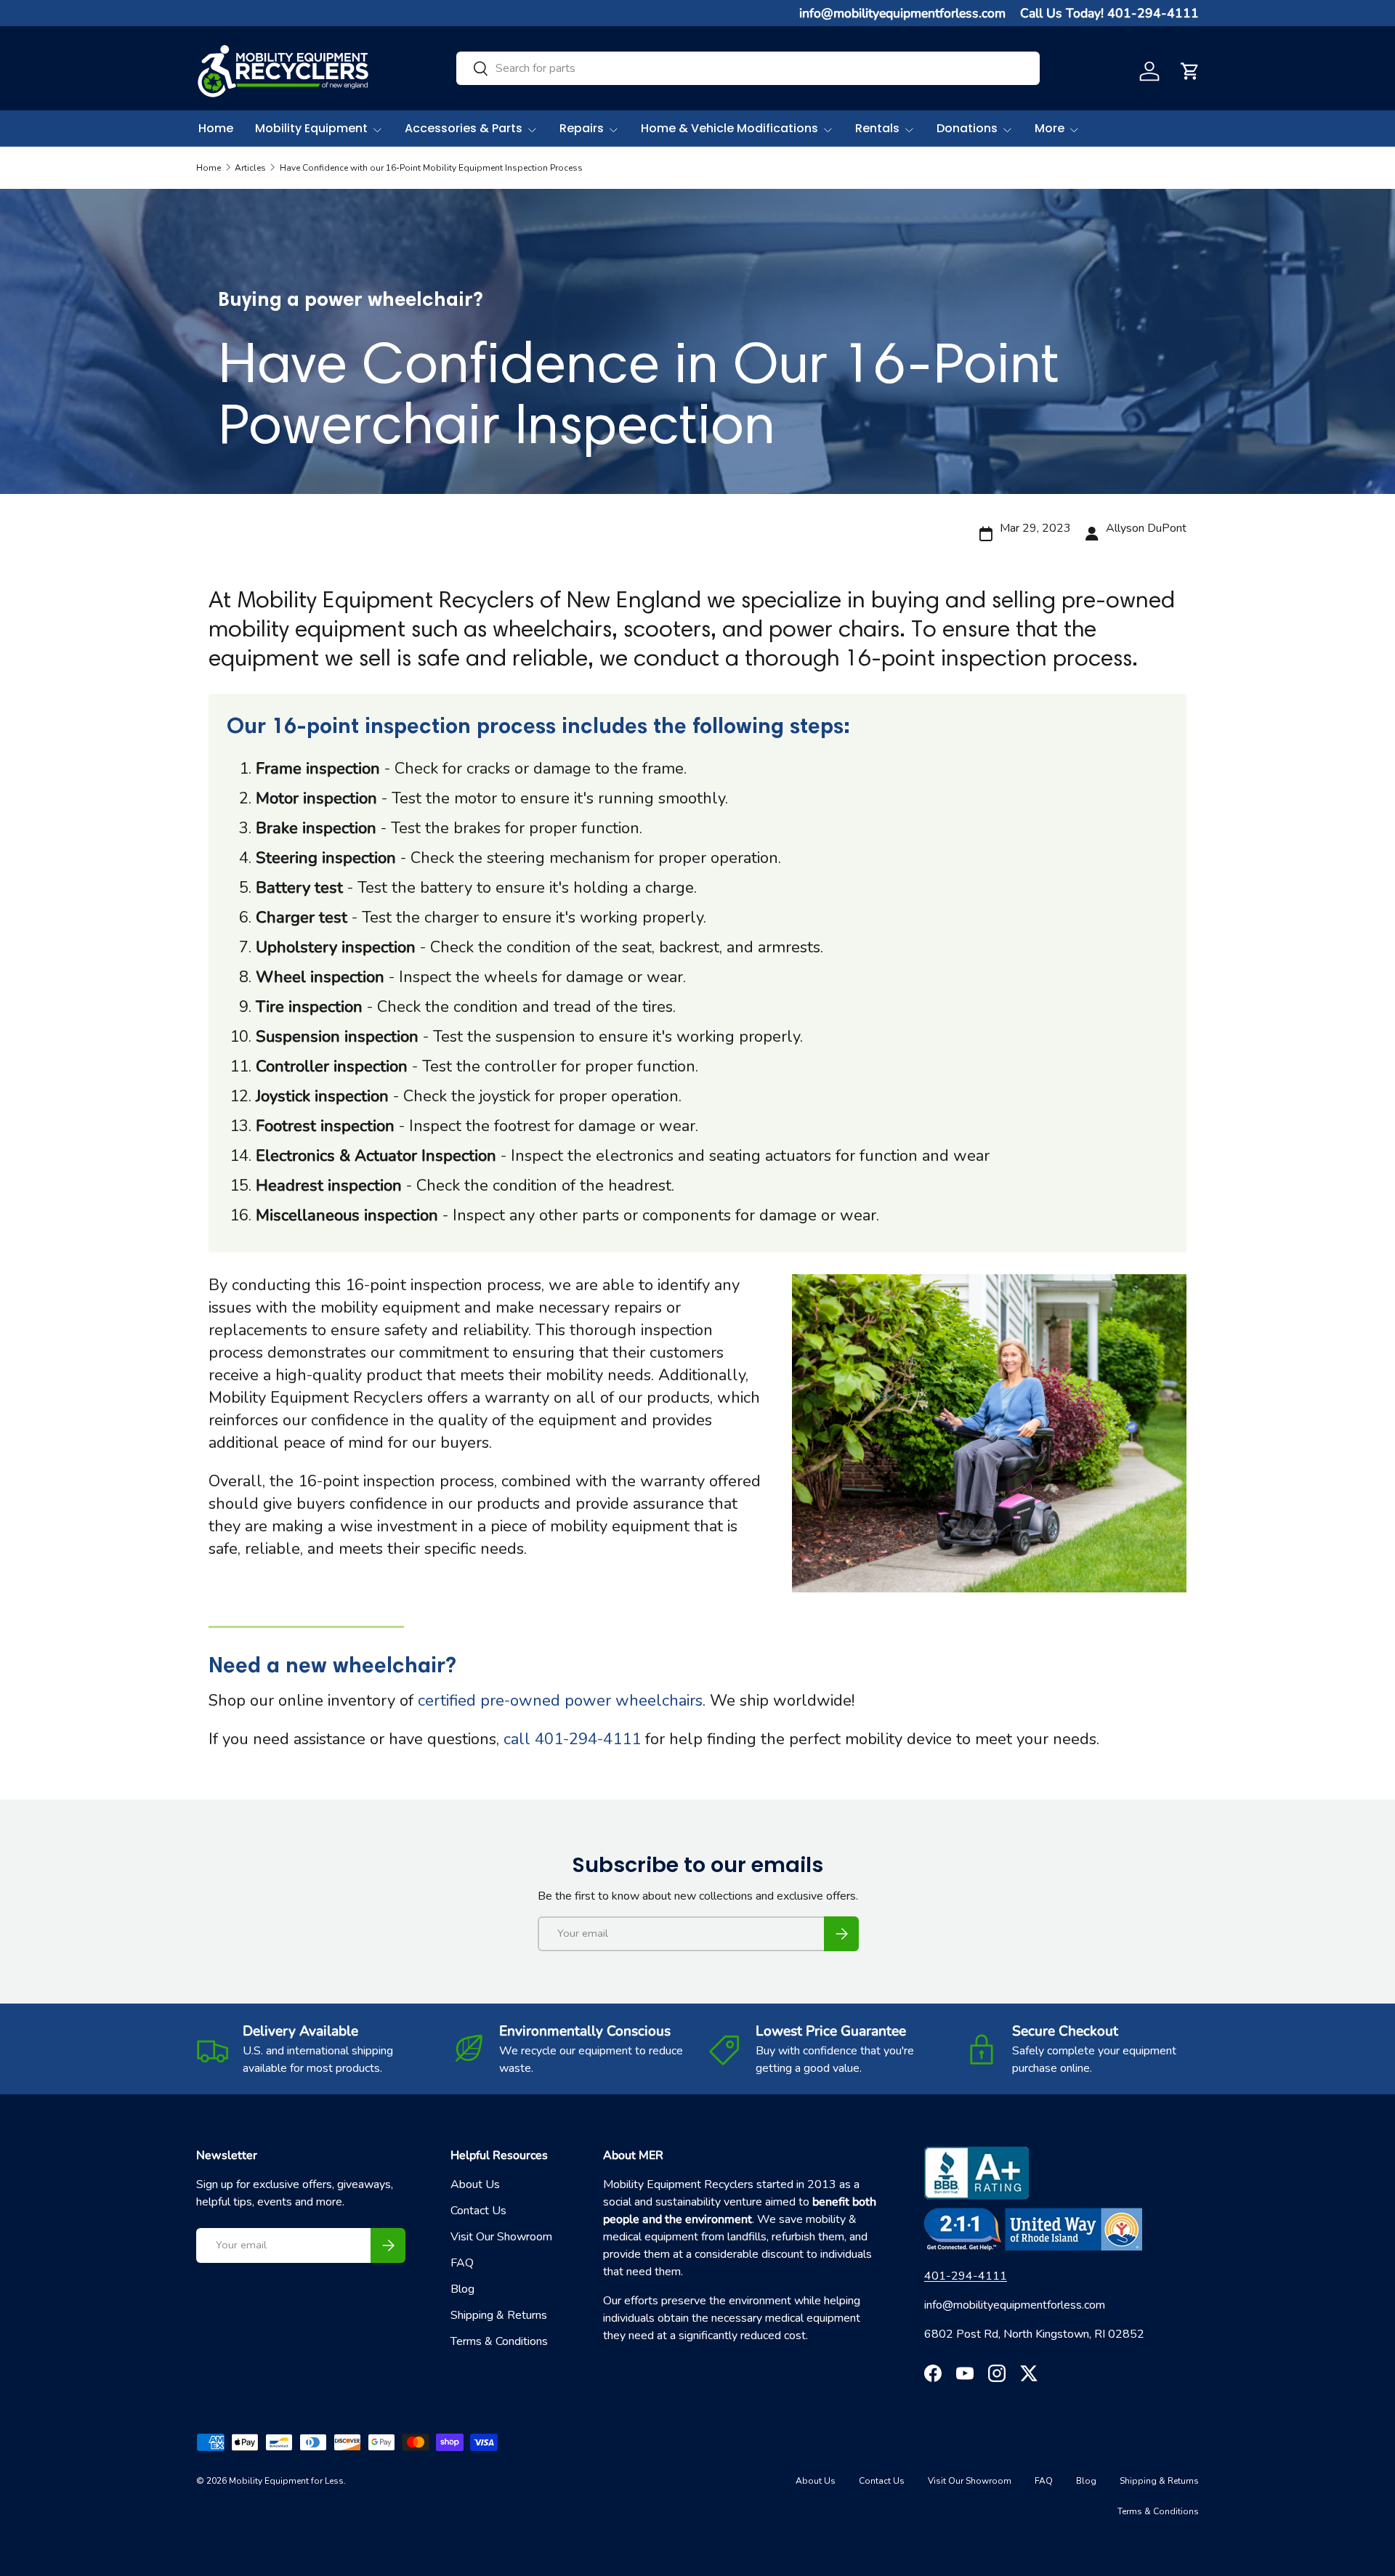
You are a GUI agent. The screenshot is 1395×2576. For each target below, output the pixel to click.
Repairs (582, 128)
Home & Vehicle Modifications (729, 128)
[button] (1190, 71)
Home (216, 128)
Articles (250, 168)
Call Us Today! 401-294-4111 (1109, 13)
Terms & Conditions (499, 2341)
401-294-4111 (966, 2276)
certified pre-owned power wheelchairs (560, 1701)
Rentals (877, 128)
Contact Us (478, 2211)
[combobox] (748, 68)
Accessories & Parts (464, 128)
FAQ (462, 2263)
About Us (475, 2184)
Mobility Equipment (311, 128)
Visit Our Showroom (501, 2237)
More (1050, 128)
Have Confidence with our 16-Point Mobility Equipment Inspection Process (431, 168)
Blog (462, 2289)
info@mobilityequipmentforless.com (902, 13)
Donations (967, 128)
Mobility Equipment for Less (286, 2481)
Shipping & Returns (499, 2315)
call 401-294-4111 (572, 1739)
